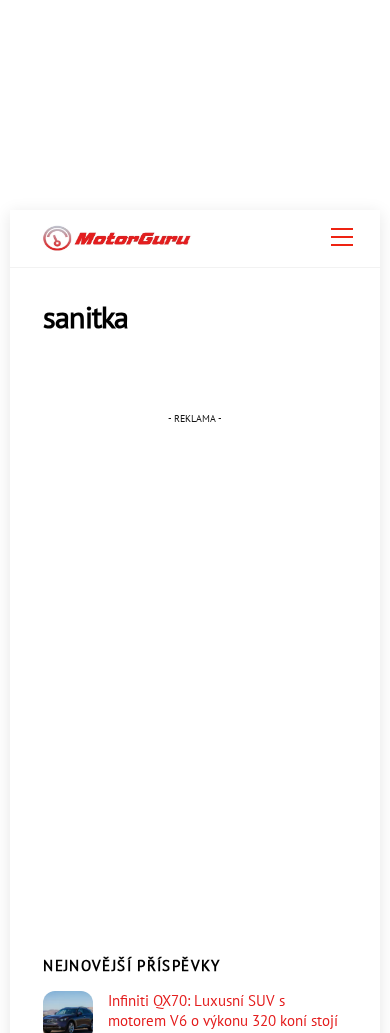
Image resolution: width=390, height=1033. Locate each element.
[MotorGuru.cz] (117, 242)
